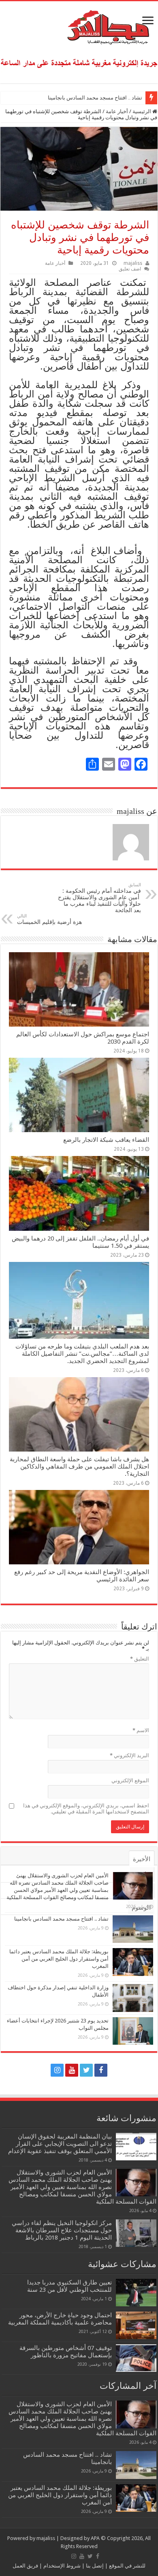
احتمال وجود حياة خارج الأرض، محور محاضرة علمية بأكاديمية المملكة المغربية (60, 2319)
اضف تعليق (130, 269)
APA (95, 2538)
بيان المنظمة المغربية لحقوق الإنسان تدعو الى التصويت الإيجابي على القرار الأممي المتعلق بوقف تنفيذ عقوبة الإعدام (60, 2144)
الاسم (141, 1730)
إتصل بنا (94, 2566)
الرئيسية (142, 111)
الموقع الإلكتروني (130, 1780)
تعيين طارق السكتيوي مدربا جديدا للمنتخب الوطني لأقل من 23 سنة (69, 2286)
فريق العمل (25, 2566)
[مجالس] (79, 25)
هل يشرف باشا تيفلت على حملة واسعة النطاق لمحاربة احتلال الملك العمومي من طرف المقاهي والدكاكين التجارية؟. (79, 1467)
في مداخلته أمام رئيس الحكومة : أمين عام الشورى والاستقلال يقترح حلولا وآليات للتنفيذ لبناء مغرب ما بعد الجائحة (99, 898)
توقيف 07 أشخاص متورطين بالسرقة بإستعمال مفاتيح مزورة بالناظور (66, 2352)
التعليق (140, 1659)
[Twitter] (86, 2070)
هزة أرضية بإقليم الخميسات (49, 919)
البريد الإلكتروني (129, 1755)
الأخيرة (142, 1859)
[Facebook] (101, 2070)
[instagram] (57, 2070)
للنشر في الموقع (127, 2566)
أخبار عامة (117, 111)
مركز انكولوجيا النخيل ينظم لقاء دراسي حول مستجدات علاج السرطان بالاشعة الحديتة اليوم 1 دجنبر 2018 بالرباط (62, 2230)
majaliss (133, 263)
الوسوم (141, 1908)
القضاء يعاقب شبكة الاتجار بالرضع (106, 1140)
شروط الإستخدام (61, 2566)
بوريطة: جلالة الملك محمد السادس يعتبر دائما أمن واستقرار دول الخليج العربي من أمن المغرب (59, 1959)
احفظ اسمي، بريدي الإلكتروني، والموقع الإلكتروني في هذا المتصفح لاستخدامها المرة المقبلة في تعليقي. (86, 1809)
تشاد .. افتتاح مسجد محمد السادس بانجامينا (95, 98)
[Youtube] (72, 2070)
